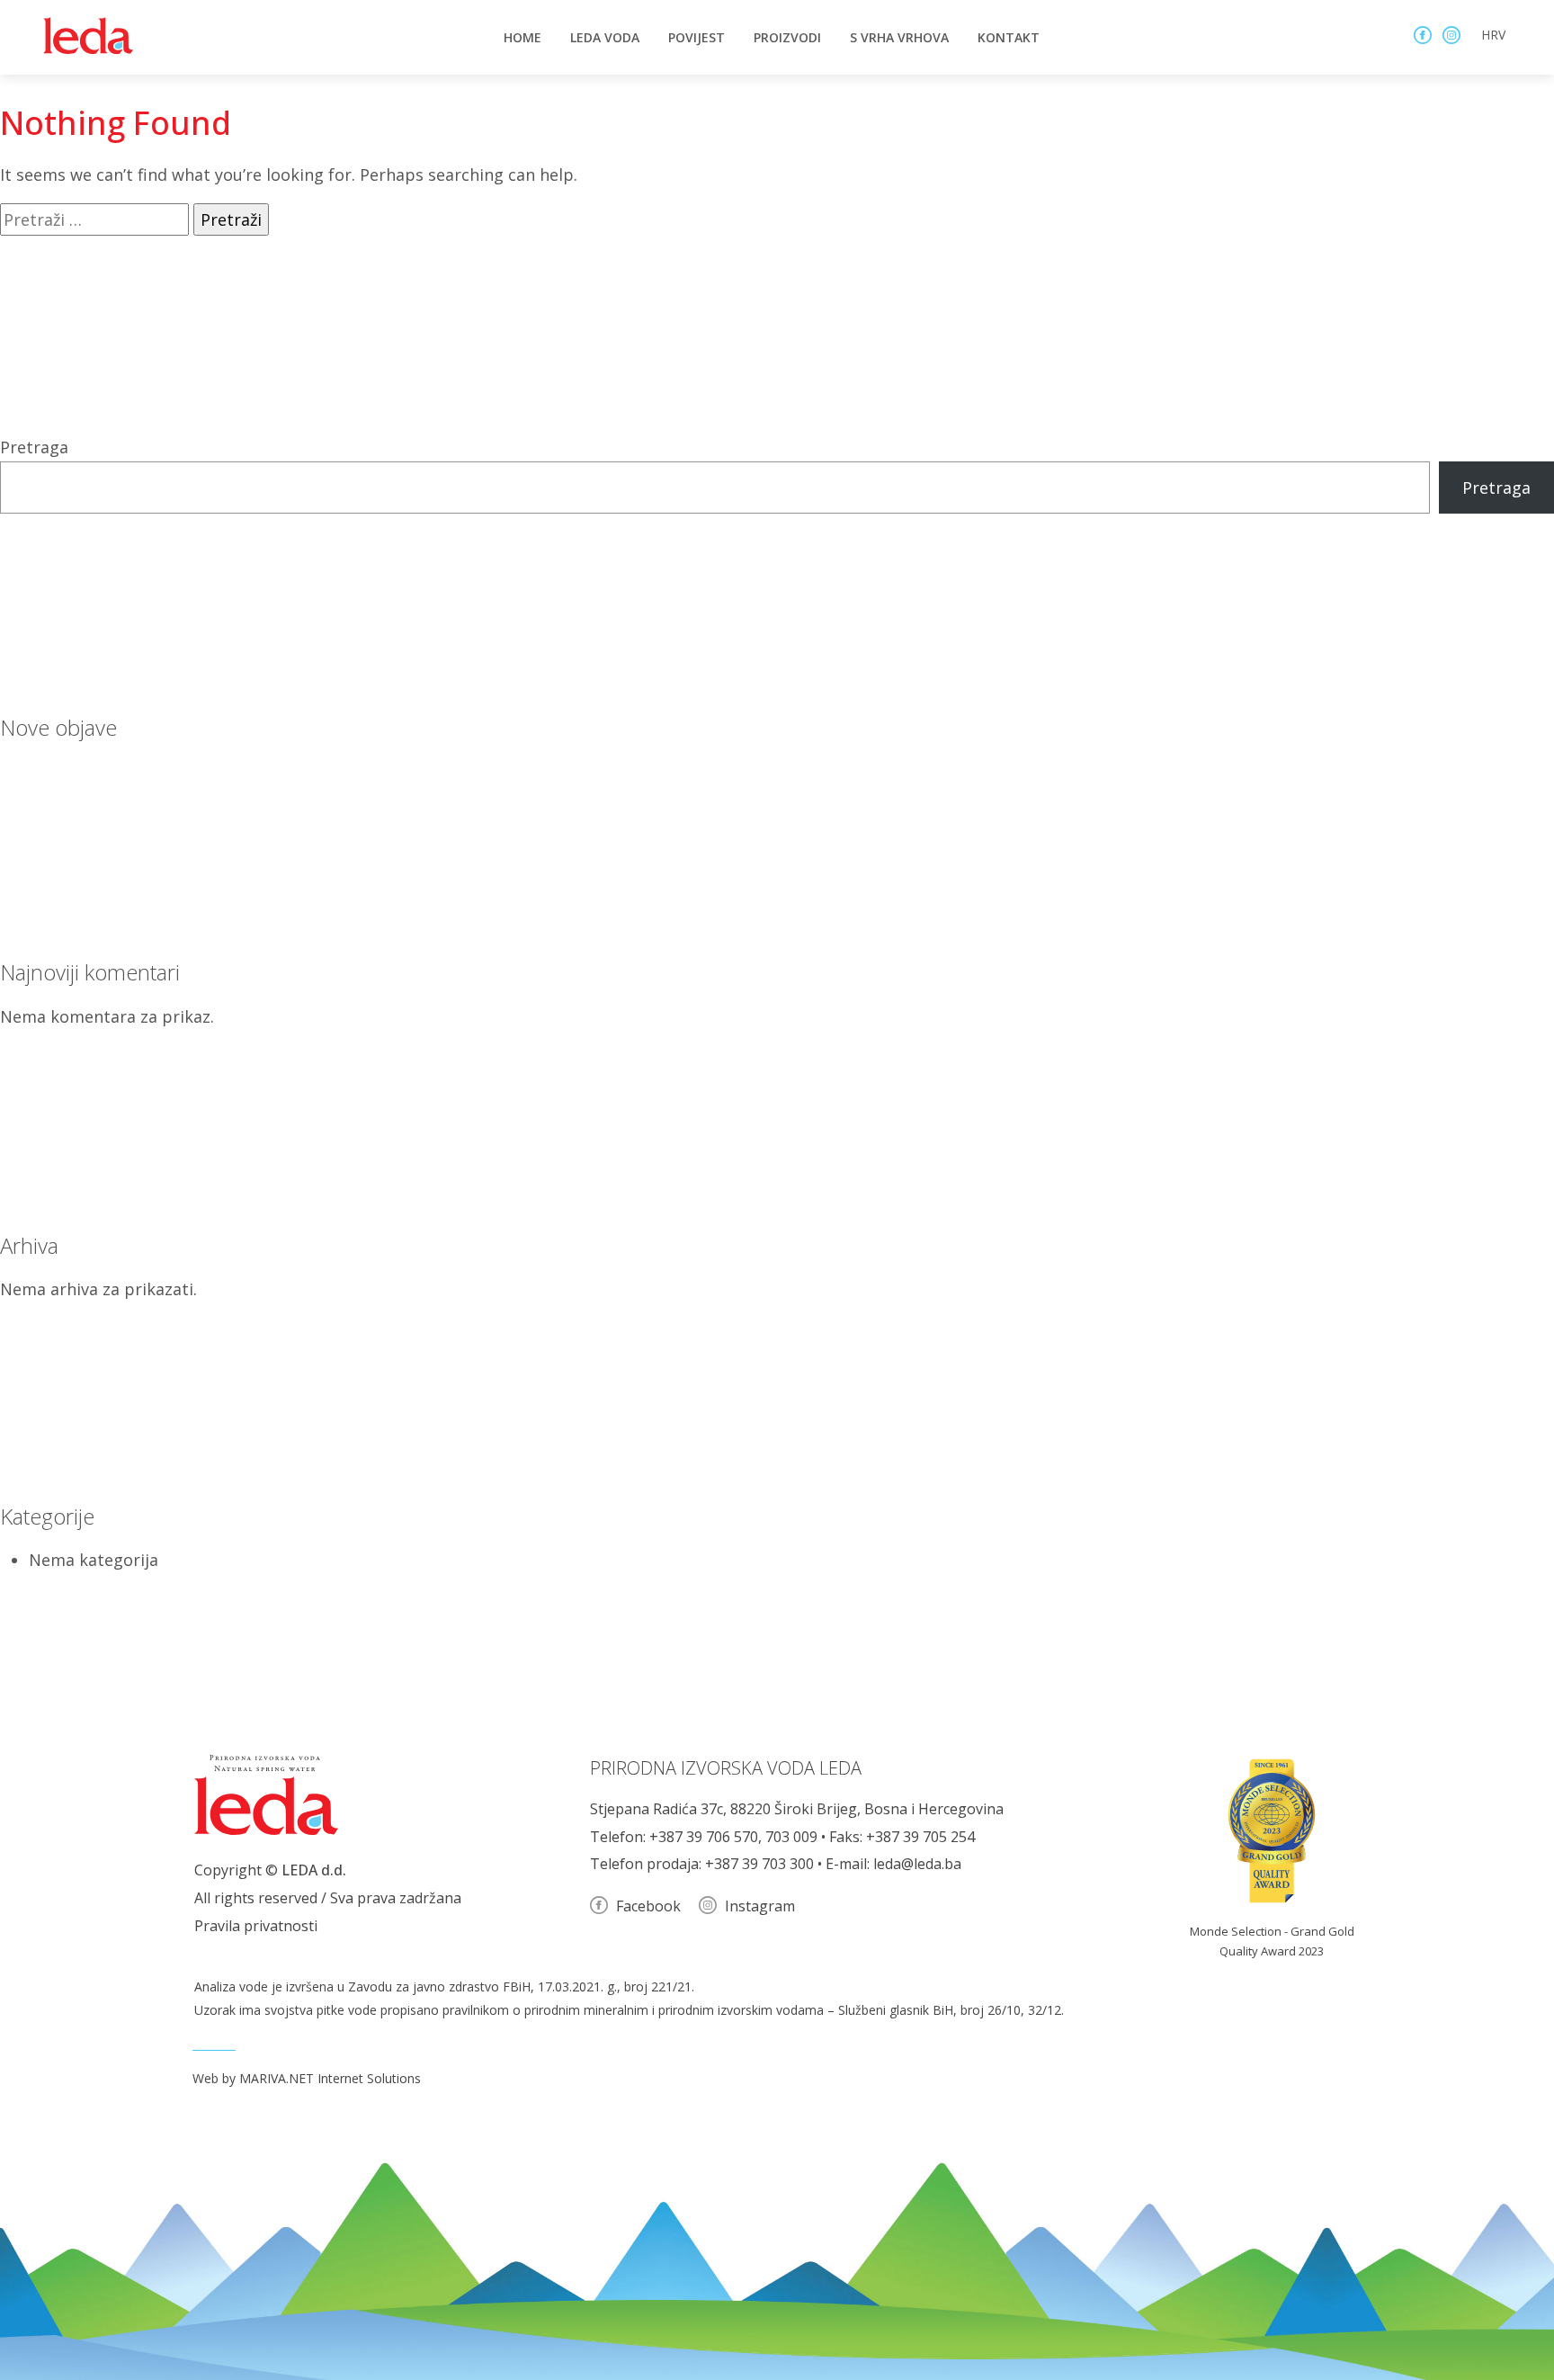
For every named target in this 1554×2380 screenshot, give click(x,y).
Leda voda (605, 37)
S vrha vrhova (899, 37)
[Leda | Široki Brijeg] (88, 36)
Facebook (647, 1906)
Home (522, 37)
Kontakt (1009, 37)
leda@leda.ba (917, 1864)
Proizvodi (787, 37)
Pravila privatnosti (256, 1926)
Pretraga (34, 447)
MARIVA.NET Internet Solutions (330, 2078)
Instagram (758, 1906)
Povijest (697, 37)
